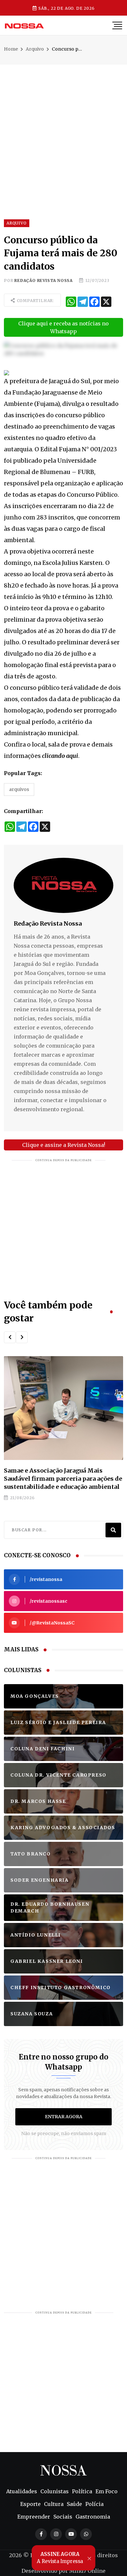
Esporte (30, 2504)
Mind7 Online (87, 2571)
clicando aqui (60, 756)
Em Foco (106, 2491)
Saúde (74, 2504)
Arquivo (35, 49)
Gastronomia (93, 2517)
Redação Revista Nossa (43, 280)
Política (82, 2491)
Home (11, 49)
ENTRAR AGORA (64, 2117)
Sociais (63, 2517)
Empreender (34, 2517)
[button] (10, 1337)
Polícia (94, 2504)
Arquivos (19, 789)
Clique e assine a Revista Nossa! (64, 1145)
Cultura (54, 2504)
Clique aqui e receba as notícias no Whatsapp (63, 327)
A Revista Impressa (60, 2558)
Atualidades (22, 2491)
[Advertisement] (63, 128)
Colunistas (55, 2491)
